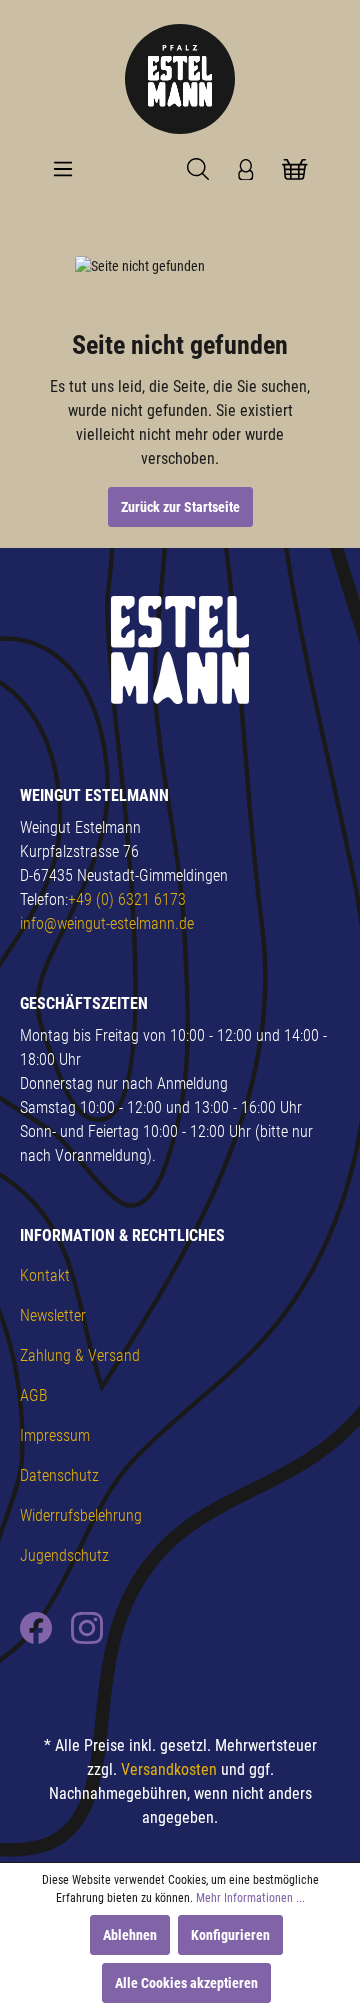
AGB (34, 1395)
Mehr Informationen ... (250, 1898)
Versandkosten (169, 1769)
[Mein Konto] (246, 169)
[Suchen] (198, 169)
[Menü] (63, 169)
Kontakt (45, 1275)
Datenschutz (59, 1475)
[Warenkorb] (295, 169)
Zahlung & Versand (80, 1355)
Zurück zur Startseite (180, 507)
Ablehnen (130, 1935)
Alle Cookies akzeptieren (186, 1983)
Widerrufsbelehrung (81, 1515)
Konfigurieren (230, 1935)
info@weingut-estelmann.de (107, 923)
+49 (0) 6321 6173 (127, 899)
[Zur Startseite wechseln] (180, 79)
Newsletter (53, 1315)
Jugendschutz (64, 1555)
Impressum (55, 1435)
